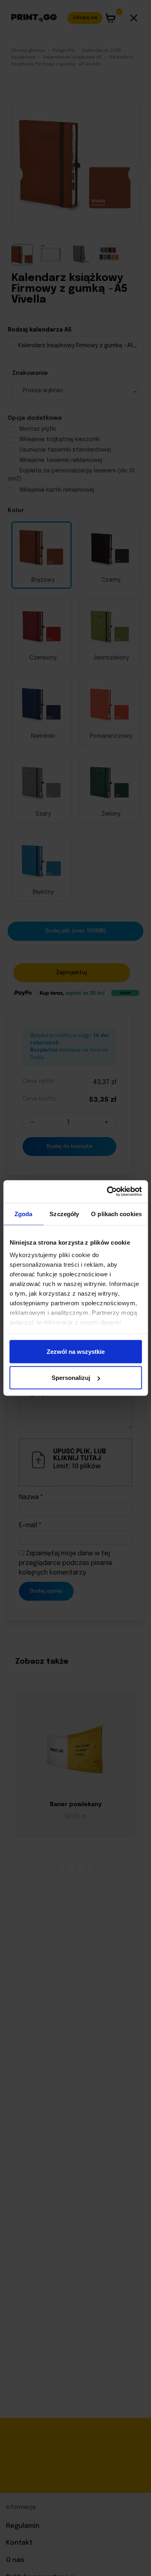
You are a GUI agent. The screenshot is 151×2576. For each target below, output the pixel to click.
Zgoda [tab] (24, 1214)
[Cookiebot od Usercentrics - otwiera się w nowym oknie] (108, 1192)
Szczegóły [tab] (64, 1214)
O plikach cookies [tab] (116, 1214)
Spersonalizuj (71, 1378)
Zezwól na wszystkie (76, 1351)
